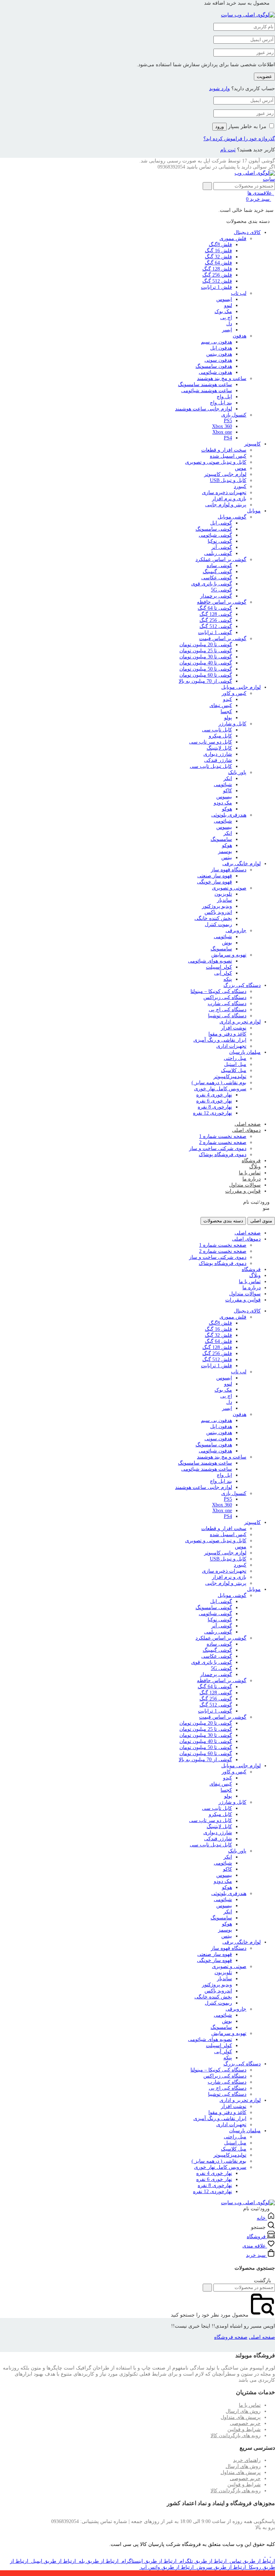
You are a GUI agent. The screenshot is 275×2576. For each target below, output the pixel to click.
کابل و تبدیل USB (228, 480)
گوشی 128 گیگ (216, 614)
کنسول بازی (234, 415)
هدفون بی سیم (216, 342)
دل (229, 324)
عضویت (264, 76)
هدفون (240, 336)
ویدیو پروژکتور (217, 906)
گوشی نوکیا (220, 541)
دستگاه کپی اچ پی (228, 1010)
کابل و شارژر (232, 724)
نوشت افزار (234, 1028)
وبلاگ (255, 1167)
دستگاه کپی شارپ (227, 1004)
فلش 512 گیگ (217, 281)
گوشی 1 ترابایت (215, 632)
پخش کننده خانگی (213, 918)
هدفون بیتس (219, 354)
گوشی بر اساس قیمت (223, 639)
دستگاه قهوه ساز (229, 870)
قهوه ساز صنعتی (215, 876)
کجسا (226, 712)
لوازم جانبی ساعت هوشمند (204, 409)
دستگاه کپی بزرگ (242, 985)
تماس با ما (250, 1173)
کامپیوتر (252, 444)
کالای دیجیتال (247, 232)
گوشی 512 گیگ (216, 626)
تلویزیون (223, 894)
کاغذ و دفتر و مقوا (227, 1034)
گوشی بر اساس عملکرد (221, 559)
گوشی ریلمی (218, 553)
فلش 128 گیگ (217, 269)
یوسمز (225, 851)
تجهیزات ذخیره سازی (224, 493)
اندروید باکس (218, 912)
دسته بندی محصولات (223, 1221)
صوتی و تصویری (229, 888)
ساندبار (225, 900)
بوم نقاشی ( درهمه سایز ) (219, 1083)
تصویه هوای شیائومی (210, 961)
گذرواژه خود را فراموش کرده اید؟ (239, 139)
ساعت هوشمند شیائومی (207, 391)
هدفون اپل (221, 348)
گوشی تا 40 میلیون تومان (206, 663)
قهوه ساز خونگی (214, 882)
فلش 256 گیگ (217, 275)
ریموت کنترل (218, 924)
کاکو (228, 791)
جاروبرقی (236, 931)
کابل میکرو (220, 736)
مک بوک (223, 311)
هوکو (227, 809)
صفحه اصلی (248, 1124)
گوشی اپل (221, 523)
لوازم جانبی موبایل (241, 687)
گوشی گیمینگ (217, 572)
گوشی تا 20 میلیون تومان (206, 645)
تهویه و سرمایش (229, 955)
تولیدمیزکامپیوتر (230, 1077)
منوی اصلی (261, 1221)
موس (241, 468)
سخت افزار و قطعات (224, 450)
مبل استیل (235, 1064)
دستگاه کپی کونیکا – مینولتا (218, 991)
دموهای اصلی (246, 1130)
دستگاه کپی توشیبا (227, 1016)
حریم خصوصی (245, 2423)
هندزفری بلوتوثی (229, 815)
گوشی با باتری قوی (212, 584)
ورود (219, 126)
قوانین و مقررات (243, 1191)
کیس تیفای (221, 705)
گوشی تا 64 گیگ (215, 608)
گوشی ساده (219, 566)
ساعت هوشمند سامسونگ (205, 384)
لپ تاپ (239, 293)
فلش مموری (233, 238)
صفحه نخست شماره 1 (223, 1136)
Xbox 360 (222, 426)
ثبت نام (228, 150)
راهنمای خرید (247, 2460)
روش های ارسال (243, 2411)
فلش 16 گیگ (218, 251)
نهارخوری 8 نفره (215, 1107)
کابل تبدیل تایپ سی (211, 766)
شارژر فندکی (218, 760)
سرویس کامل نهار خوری (220, 1089)
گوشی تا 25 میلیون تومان (206, 651)
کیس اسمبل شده (228, 456)
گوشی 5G (221, 590)
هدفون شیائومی (215, 372)
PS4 (228, 438)
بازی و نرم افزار (229, 499)
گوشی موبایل (232, 517)
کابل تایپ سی (217, 730)
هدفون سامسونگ (214, 366)
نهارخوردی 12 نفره (213, 1113)
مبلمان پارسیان (245, 1052)
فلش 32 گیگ (218, 257)
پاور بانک (237, 772)
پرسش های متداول (241, 2417)
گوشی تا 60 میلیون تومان (206, 675)
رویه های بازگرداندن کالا (236, 2436)
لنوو (228, 305)
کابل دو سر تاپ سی (211, 742)
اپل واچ (224, 397)
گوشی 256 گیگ (216, 620)
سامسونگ (221, 839)
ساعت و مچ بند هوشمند (222, 378)
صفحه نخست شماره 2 (223, 1142)
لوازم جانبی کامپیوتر (225, 474)
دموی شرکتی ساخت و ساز (218, 1148)
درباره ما (252, 1179)
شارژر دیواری (218, 754)
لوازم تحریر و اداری (240, 1022)
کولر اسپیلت (219, 967)
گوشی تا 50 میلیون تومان (206, 669)
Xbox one (222, 432)
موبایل (254, 511)
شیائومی (223, 785)
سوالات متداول (245, 1185)
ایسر (227, 330)
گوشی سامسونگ (214, 529)
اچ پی (226, 318)
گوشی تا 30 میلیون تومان (206, 657)
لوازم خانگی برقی (242, 864)
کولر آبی (223, 973)
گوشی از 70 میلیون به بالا (205, 681)
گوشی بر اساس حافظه (222, 602)
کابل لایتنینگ (219, 748)
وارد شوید (219, 89)
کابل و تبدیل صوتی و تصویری (216, 462)
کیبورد (240, 486)
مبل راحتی (235, 1058)
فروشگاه (251, 1161)
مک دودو (223, 803)
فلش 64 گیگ (218, 263)
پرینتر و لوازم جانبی (226, 505)
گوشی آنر (222, 547)
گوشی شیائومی (215, 535)
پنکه (228, 979)
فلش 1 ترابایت (216, 287)
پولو (228, 718)
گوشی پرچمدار (216, 596)
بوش (227, 943)
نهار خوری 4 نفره (214, 1095)
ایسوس (224, 299)
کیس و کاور (234, 693)
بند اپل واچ (221, 403)
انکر (228, 778)
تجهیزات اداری (231, 1046)
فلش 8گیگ (220, 245)
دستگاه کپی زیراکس (225, 997)
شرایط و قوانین (244, 2429)
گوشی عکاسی (217, 578)
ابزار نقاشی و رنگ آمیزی (220, 1040)
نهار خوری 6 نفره (214, 1101)
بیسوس (224, 797)
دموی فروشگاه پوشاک (223, 1155)
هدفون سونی (218, 360)
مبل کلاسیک (234, 1070)
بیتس (227, 858)
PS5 (228, 421)
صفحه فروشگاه (231, 2337)
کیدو (228, 699)
